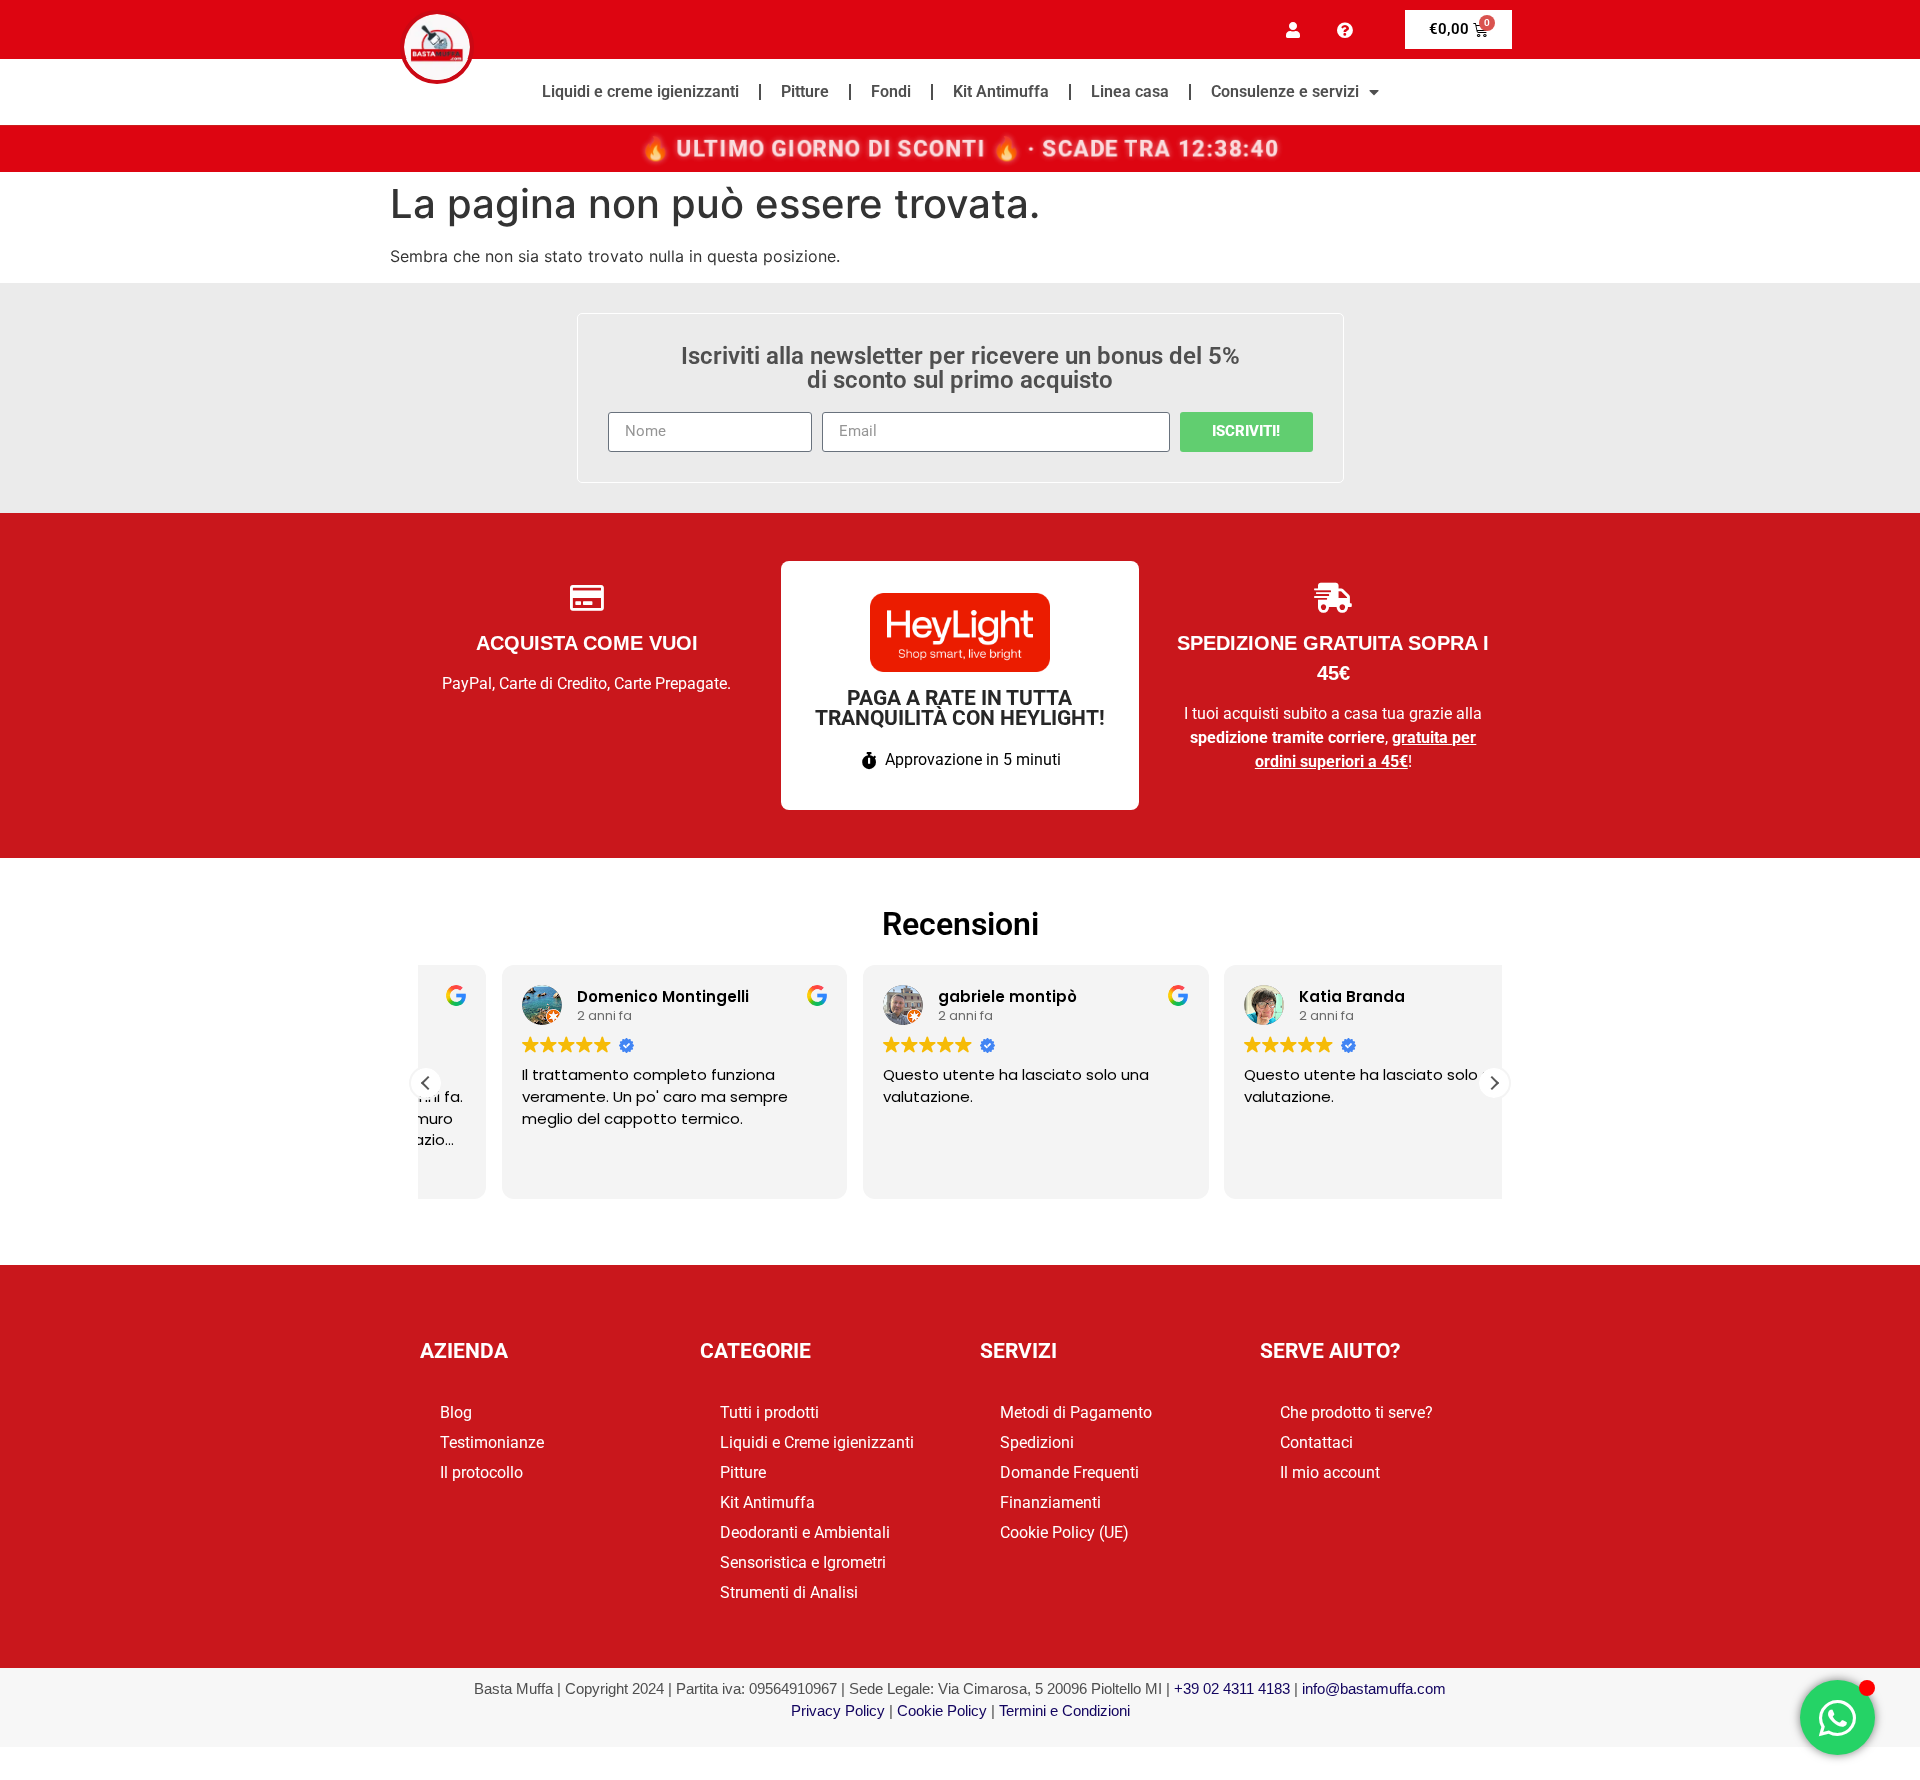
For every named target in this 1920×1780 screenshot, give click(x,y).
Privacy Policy (838, 1710)
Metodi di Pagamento (1076, 1412)
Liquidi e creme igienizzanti (640, 91)
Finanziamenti (1050, 1502)
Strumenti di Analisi (789, 1592)
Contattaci (1316, 1442)
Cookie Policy (942, 1710)
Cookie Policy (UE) (1064, 1532)
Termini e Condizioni (1064, 1710)
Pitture (805, 91)
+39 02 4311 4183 (1232, 1688)
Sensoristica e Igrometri (803, 1562)
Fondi (891, 91)
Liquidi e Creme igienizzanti (817, 1442)
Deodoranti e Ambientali (805, 1532)
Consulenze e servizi (1285, 91)
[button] (1494, 1083)
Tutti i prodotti (769, 1412)
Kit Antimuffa (1001, 91)
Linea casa (1130, 91)
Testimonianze (492, 1442)
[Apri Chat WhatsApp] (1837, 1717)
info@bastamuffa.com (1374, 1688)
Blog (456, 1412)
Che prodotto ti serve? (1356, 1412)
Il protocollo (481, 1472)
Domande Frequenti (1069, 1472)
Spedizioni (1037, 1442)
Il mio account (1330, 1472)
